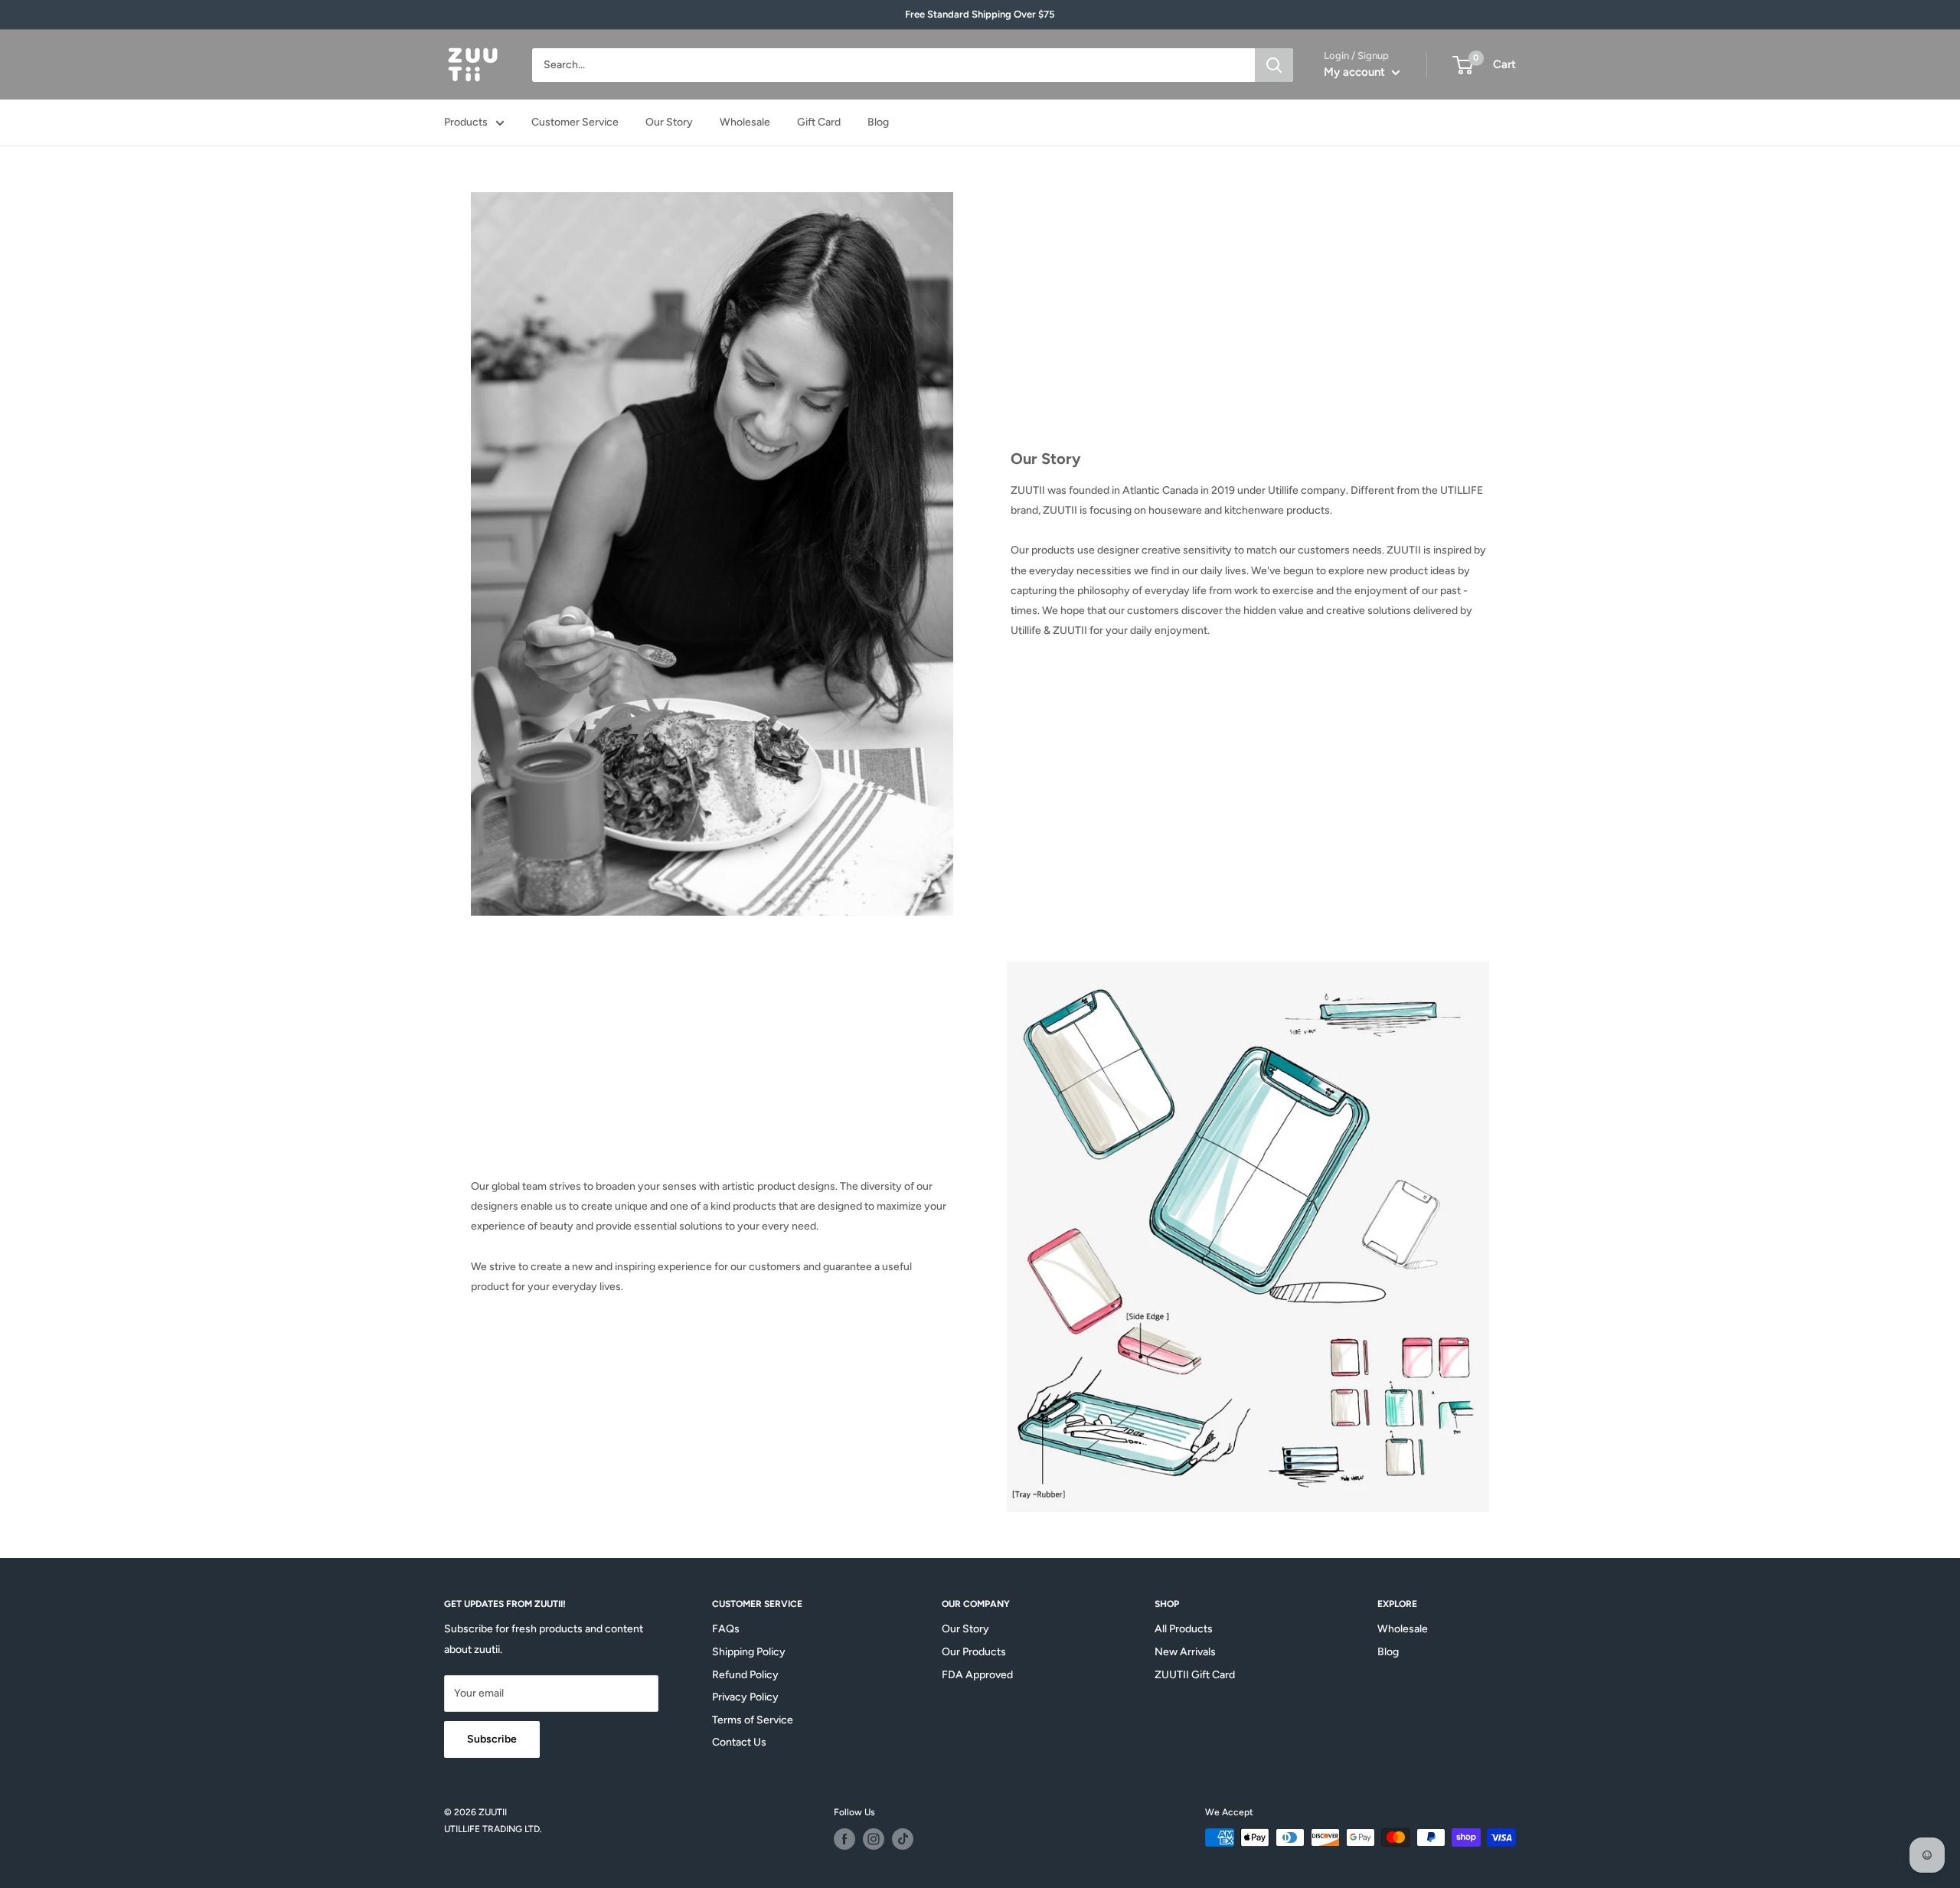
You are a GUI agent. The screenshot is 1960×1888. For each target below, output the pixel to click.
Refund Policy (745, 1675)
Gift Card (819, 122)
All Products (1184, 1629)
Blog (878, 122)
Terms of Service (753, 1720)
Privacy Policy (745, 1697)
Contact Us (739, 1742)
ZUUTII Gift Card (1195, 1675)
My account (1356, 72)
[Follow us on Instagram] (874, 1839)
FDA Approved (977, 1675)
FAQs (726, 1629)
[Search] (1274, 65)
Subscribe (492, 1739)
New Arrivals (1185, 1652)
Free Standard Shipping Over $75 (980, 14)
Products (466, 122)
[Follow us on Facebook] (844, 1839)
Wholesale (745, 122)
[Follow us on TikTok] (903, 1839)
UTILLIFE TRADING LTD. (493, 1829)
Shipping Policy (749, 1652)
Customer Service (575, 122)
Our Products (974, 1652)
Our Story (669, 122)
